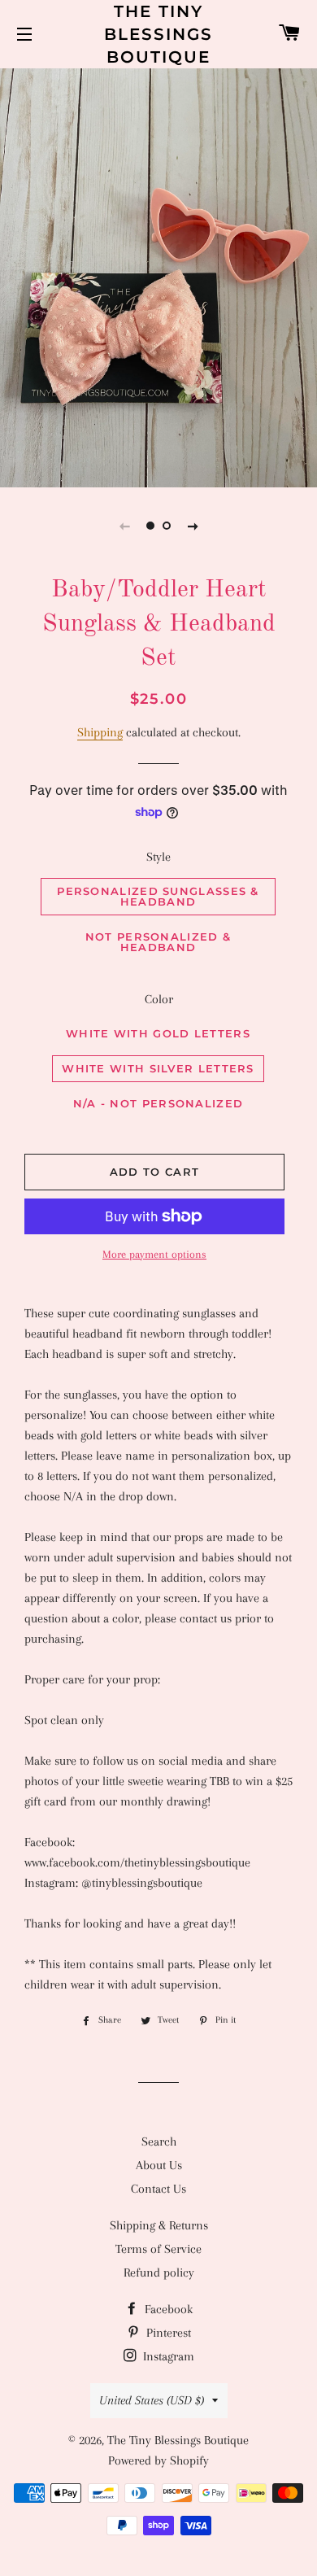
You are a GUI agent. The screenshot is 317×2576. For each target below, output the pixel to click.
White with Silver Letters (158, 1068)
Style (158, 857)
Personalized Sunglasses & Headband (158, 896)
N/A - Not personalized (158, 1103)
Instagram (167, 2356)
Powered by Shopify (158, 2460)
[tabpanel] (158, 276)
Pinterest (167, 2333)
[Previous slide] (124, 526)
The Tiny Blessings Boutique (158, 34)
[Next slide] (193, 526)
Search (159, 2142)
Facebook (167, 2309)
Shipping (100, 732)
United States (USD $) (152, 2400)
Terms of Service (158, 2249)
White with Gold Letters (158, 1033)
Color (159, 999)
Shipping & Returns (159, 2225)
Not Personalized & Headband (158, 942)
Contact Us (158, 2189)
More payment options (154, 1254)
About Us (159, 2165)
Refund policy (159, 2273)
